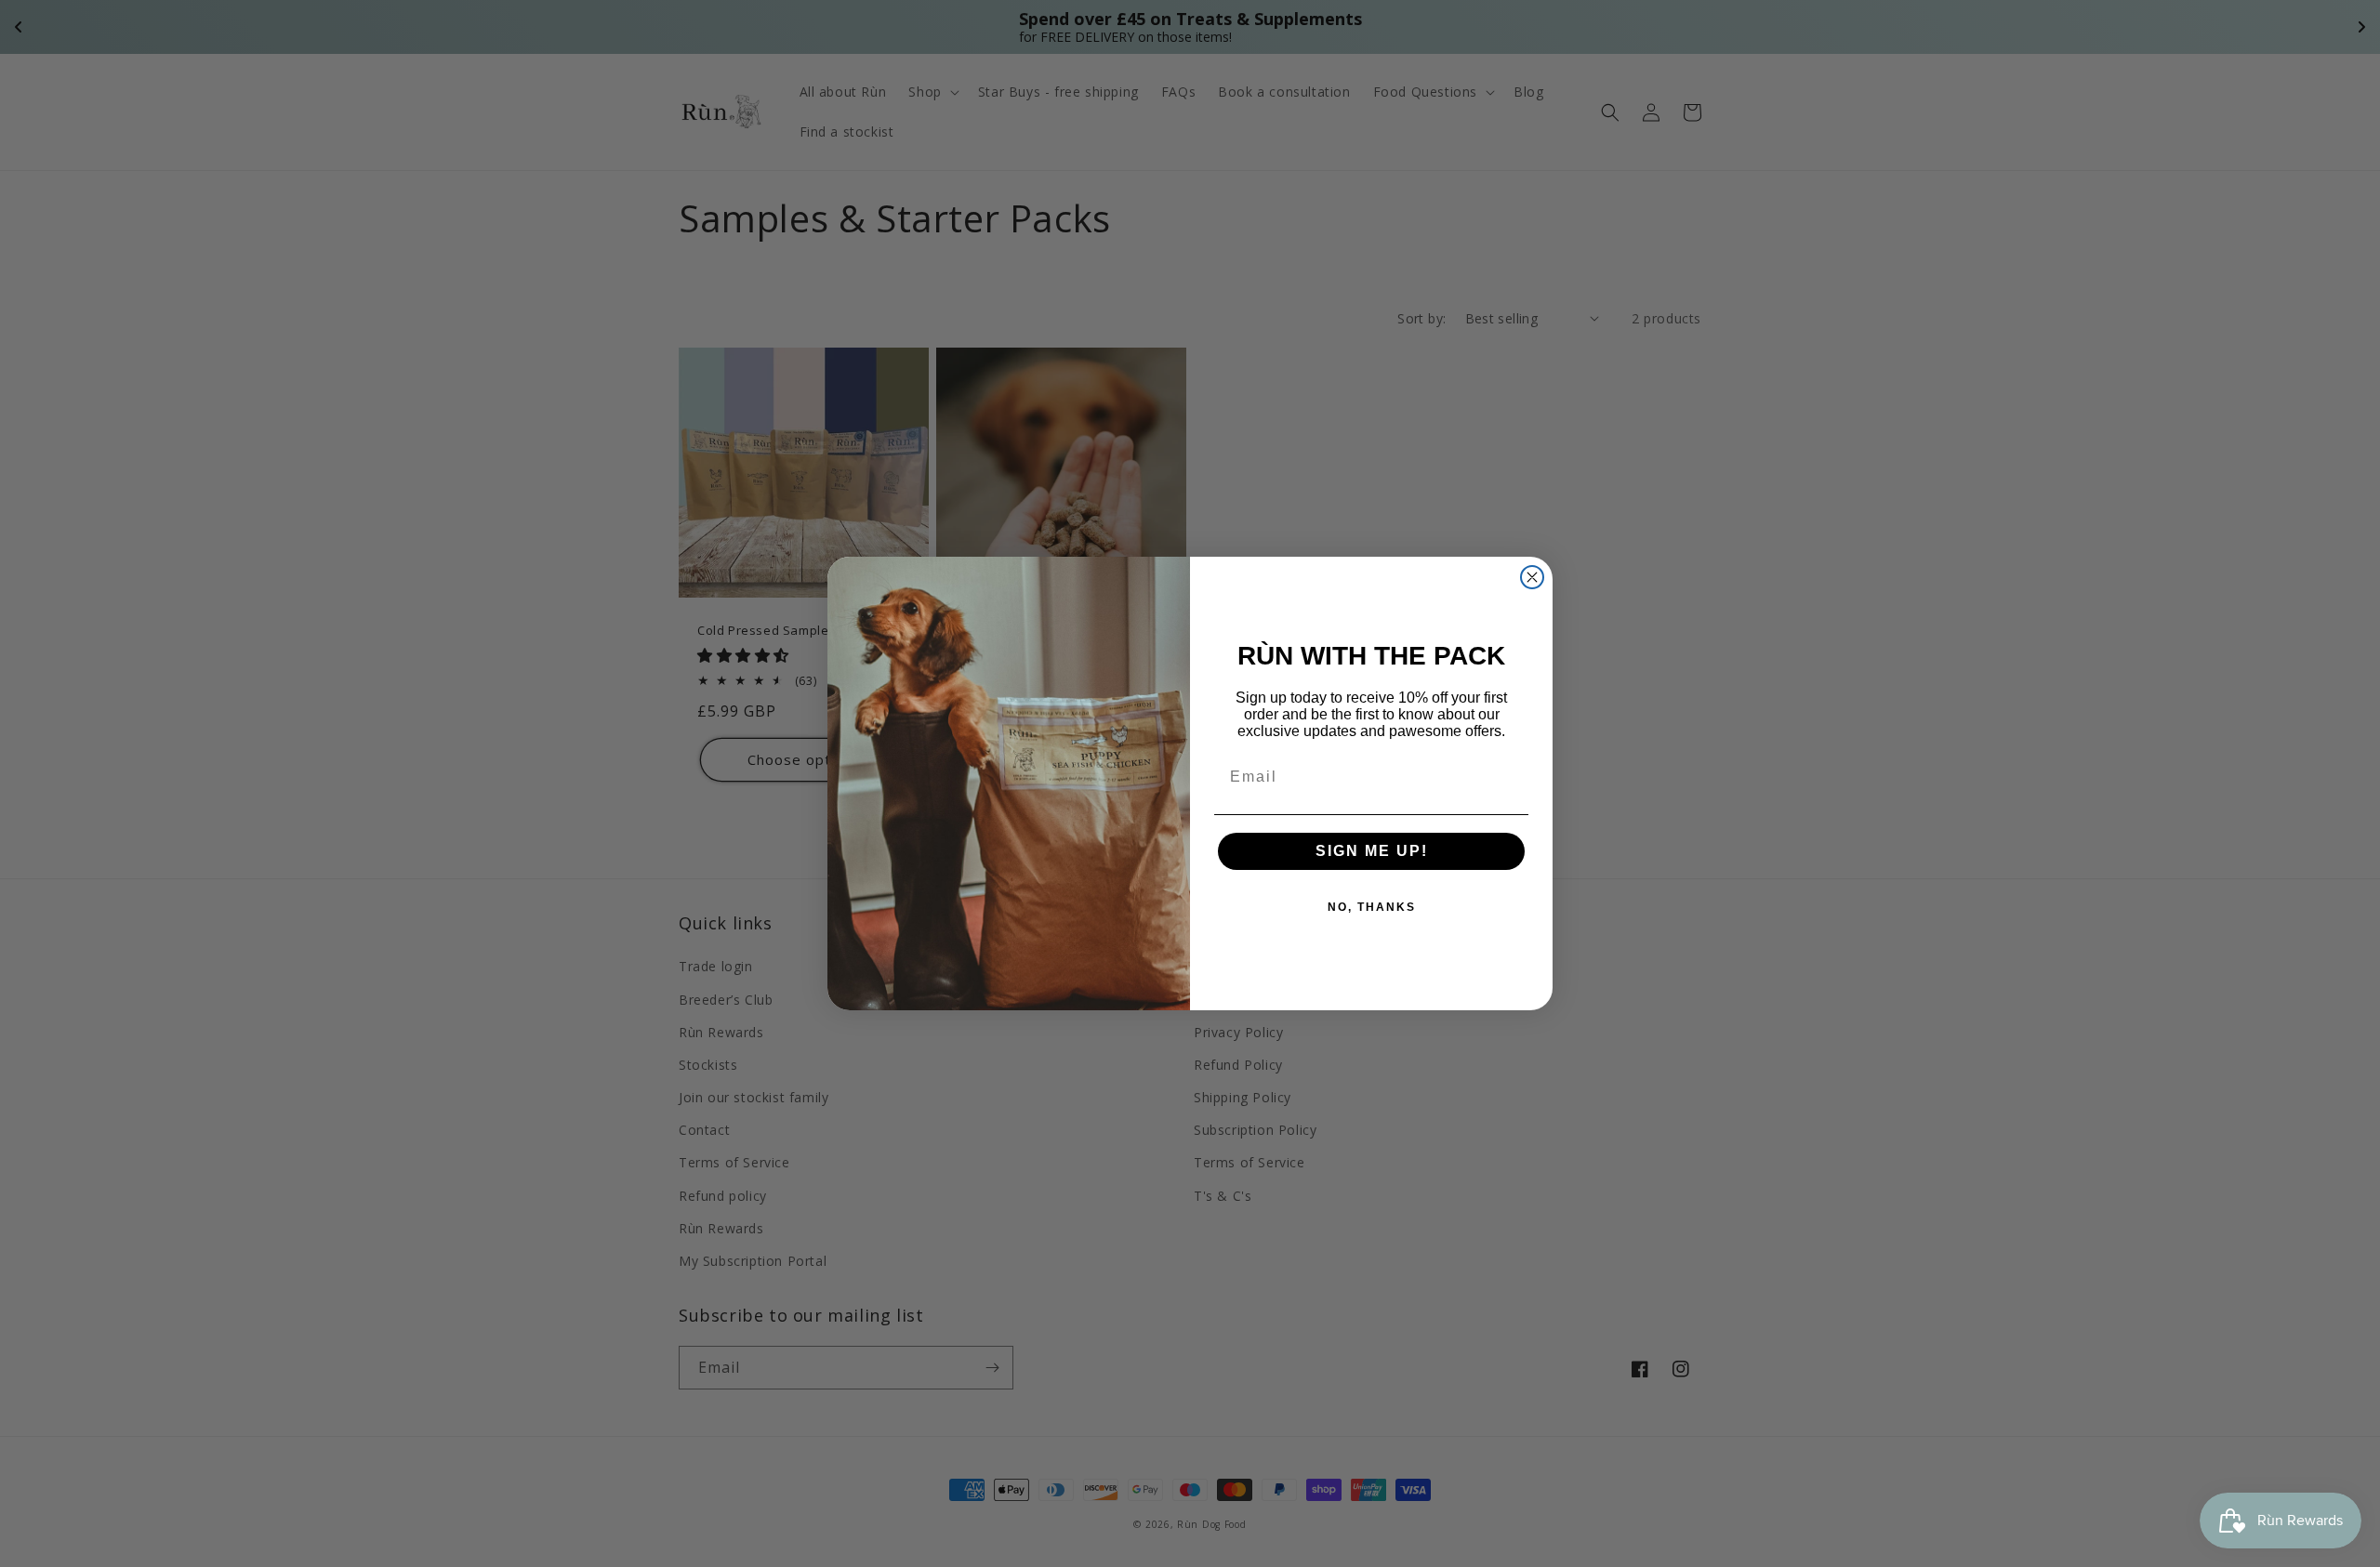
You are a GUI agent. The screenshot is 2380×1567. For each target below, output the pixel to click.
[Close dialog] (1532, 577)
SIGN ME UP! (1372, 851)
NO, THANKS (1372, 907)
